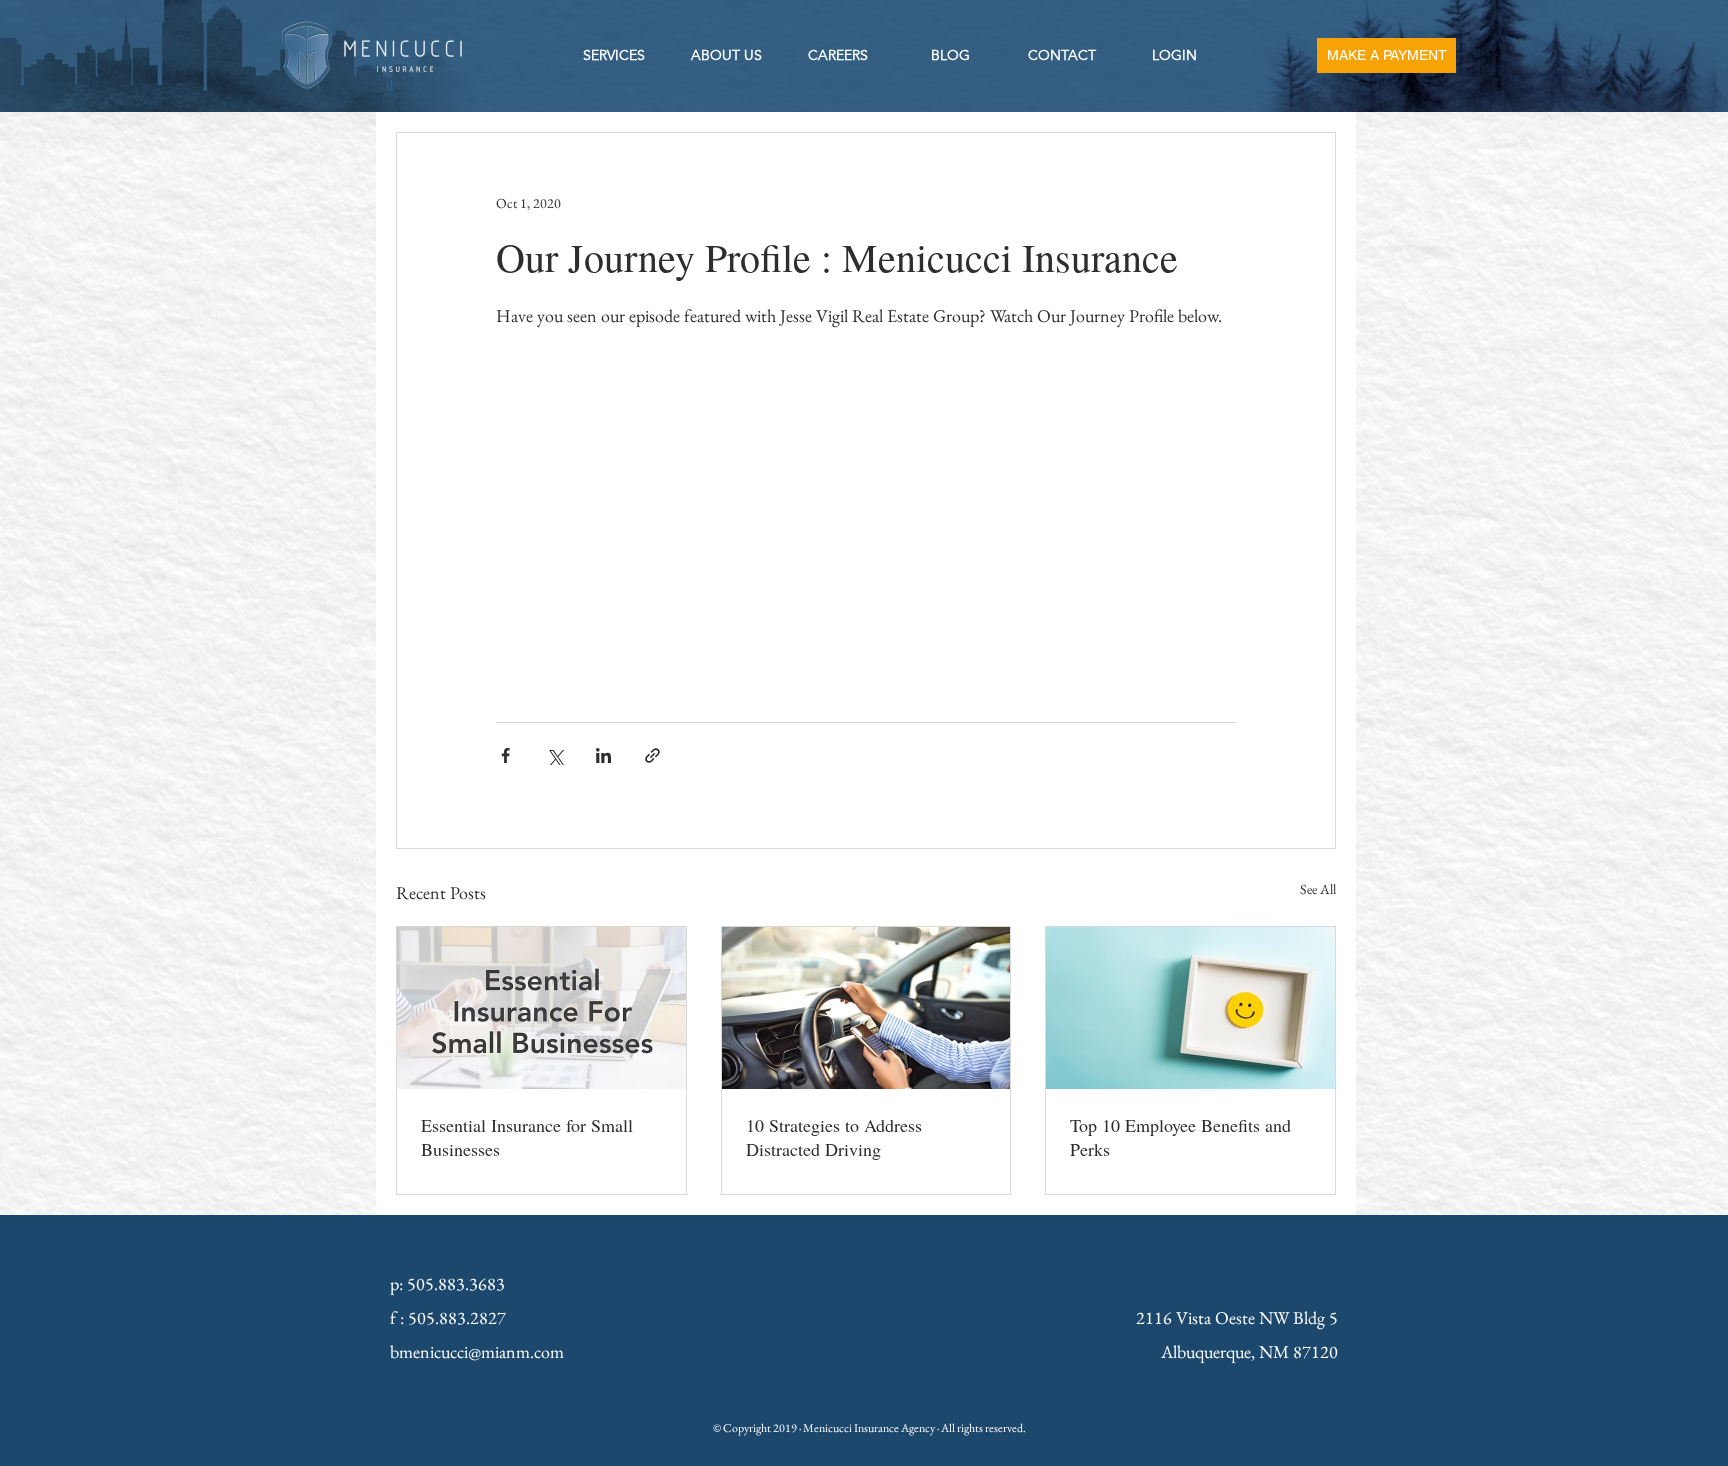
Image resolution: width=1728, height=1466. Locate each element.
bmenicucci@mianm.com (477, 1351)
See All (1318, 889)
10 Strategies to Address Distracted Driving (834, 1137)
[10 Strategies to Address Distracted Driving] (866, 1008)
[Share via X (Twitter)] (554, 755)
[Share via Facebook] (505, 755)
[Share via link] (652, 755)
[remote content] (866, 515)
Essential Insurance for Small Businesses (527, 1137)
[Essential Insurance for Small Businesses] (541, 1008)
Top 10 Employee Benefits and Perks (1180, 1137)
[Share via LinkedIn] (603, 755)
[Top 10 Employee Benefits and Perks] (1190, 1008)
